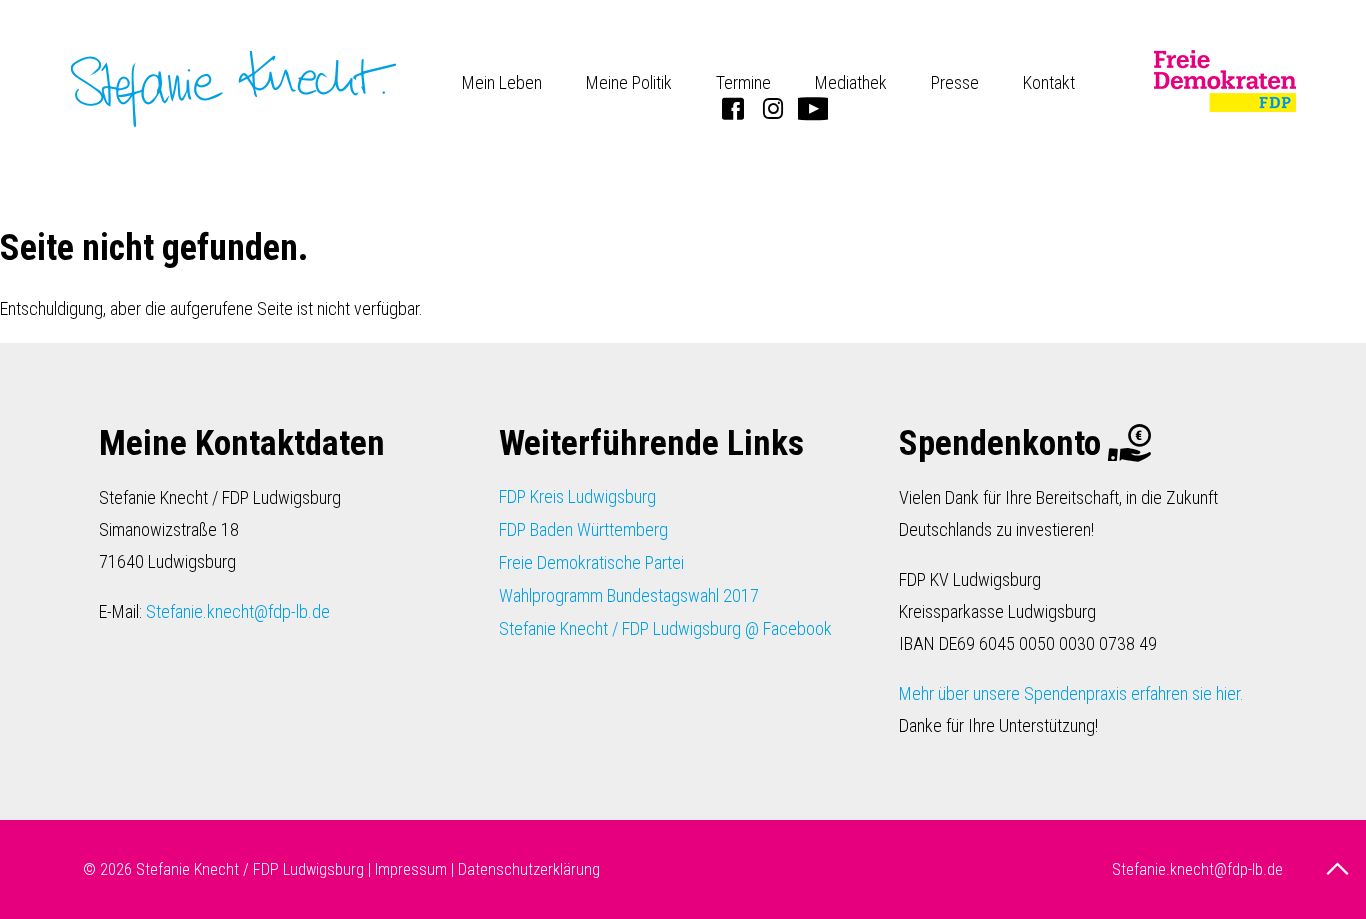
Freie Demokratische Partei (591, 562)
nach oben (1340, 869)
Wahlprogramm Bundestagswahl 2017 (629, 595)
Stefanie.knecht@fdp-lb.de (238, 611)
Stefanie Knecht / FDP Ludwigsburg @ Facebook (665, 628)
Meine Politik (629, 82)
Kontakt (1049, 82)
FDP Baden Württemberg (583, 529)
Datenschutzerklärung (529, 869)
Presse (955, 82)
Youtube (813, 108)
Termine (743, 82)
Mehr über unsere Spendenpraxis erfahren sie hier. (1071, 693)
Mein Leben (502, 82)
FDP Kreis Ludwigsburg (577, 496)
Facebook (733, 108)
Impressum (411, 869)
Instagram (773, 108)
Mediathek (851, 82)
